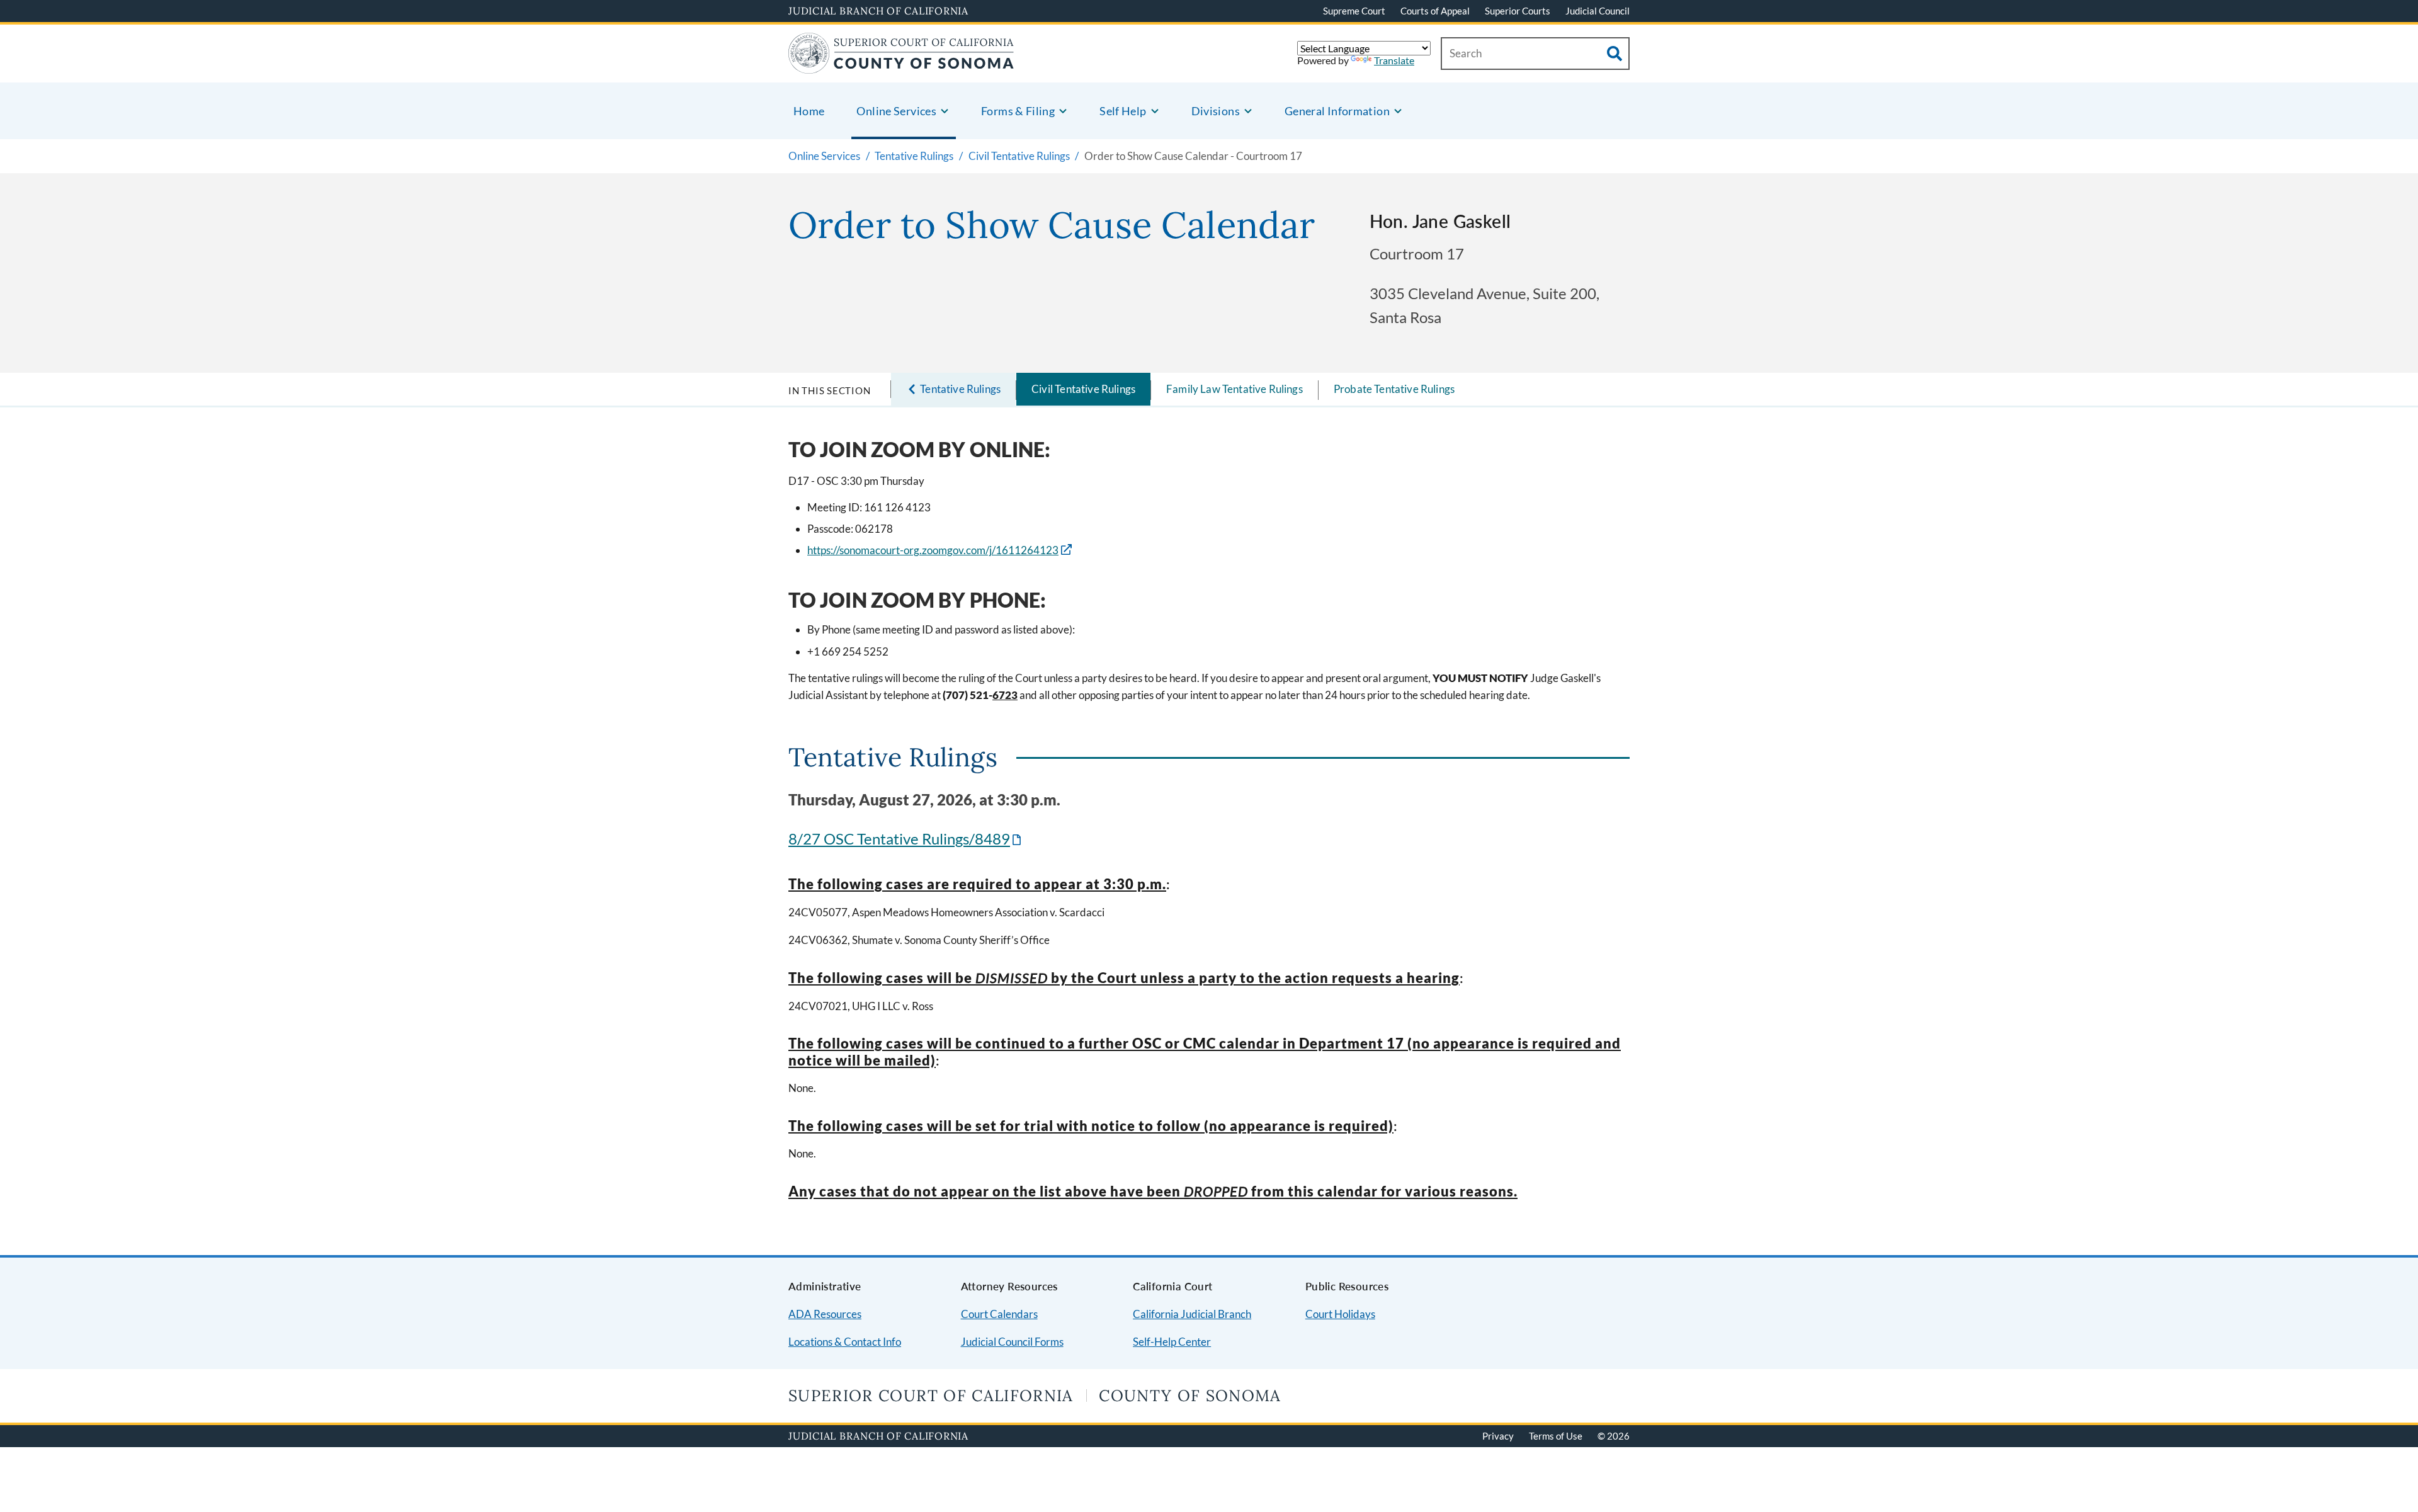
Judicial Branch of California (878, 11)
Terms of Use (1556, 1436)
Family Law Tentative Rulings (1235, 389)
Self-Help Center (1172, 1342)
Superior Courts (1518, 11)
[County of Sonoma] (901, 66)
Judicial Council (1598, 11)
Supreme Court (1354, 11)
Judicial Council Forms (1012, 1342)
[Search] (1615, 54)
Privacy (1498, 1436)
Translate (1394, 60)
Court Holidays (1340, 1314)
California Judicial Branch (1192, 1314)
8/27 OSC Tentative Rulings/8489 (906, 838)
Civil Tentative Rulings (1083, 389)
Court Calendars (999, 1314)
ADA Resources (825, 1314)
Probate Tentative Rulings (1394, 389)
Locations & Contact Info (845, 1342)
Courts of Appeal (1435, 11)
